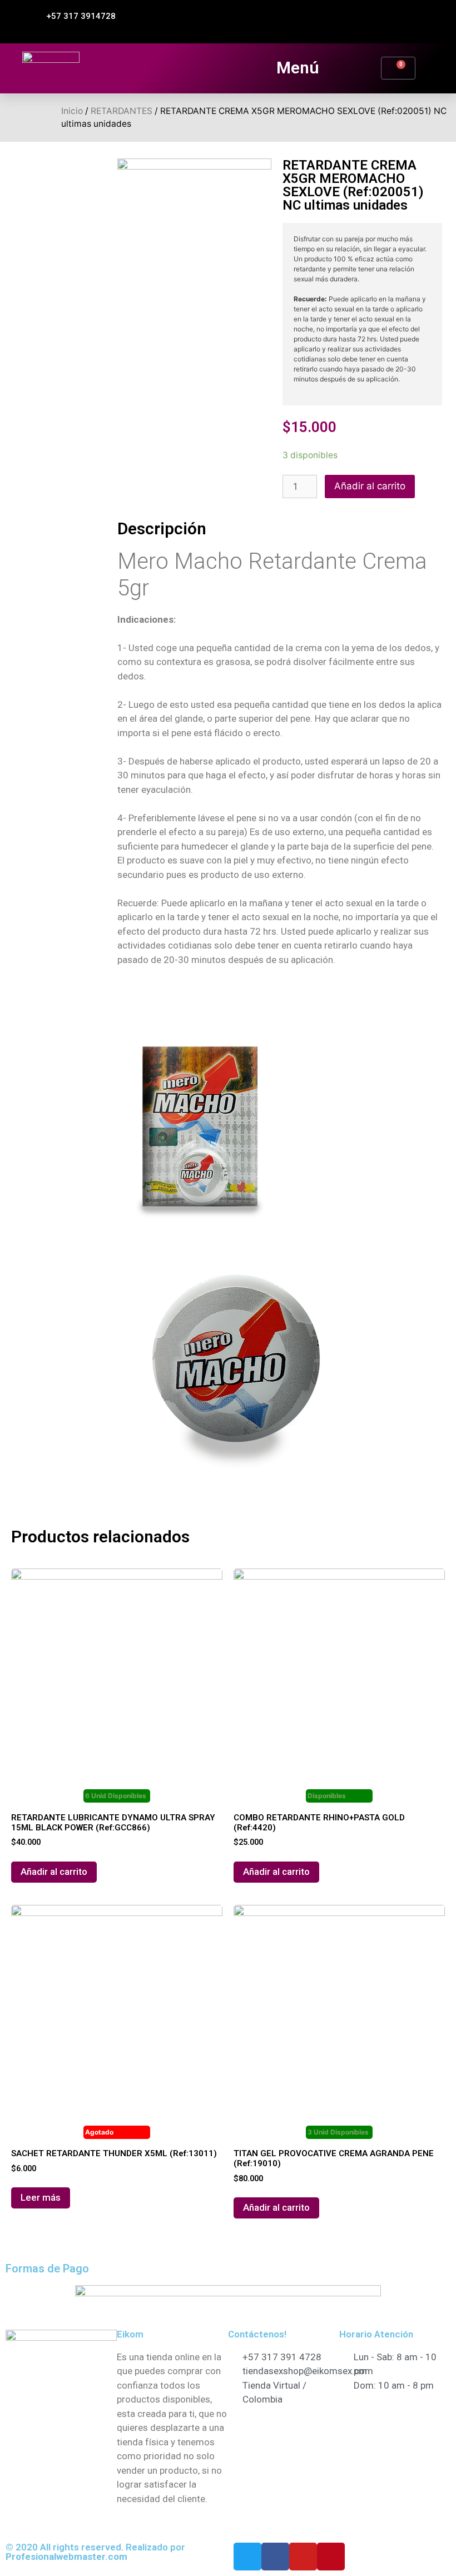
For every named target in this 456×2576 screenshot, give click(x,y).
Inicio (72, 111)
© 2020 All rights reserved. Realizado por (95, 2552)
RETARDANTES (122, 111)
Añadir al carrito (370, 486)
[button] (76, 16)
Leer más (41, 2197)
